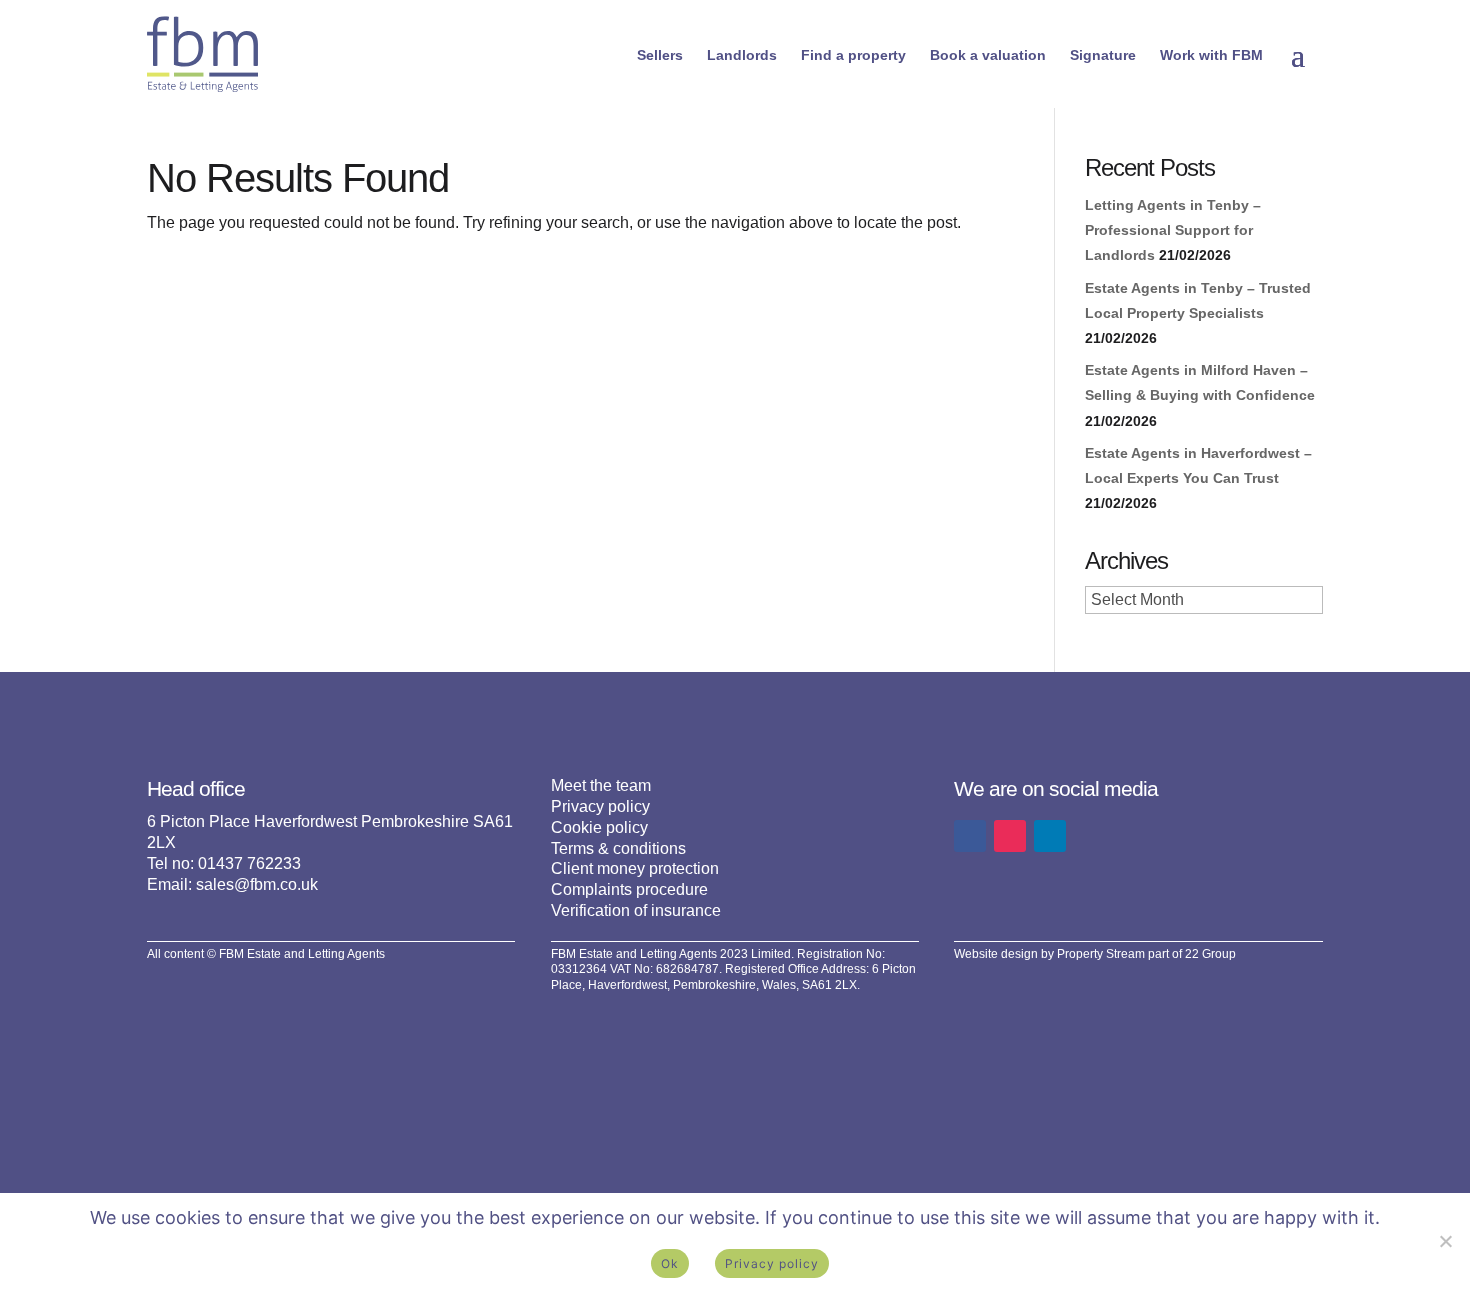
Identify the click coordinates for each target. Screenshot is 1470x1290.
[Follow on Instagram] (1010, 836)
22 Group (1210, 954)
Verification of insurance (636, 910)
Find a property (853, 55)
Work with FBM (1211, 55)
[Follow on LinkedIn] (1050, 836)
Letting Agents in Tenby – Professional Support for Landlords (1173, 230)
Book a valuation (988, 55)
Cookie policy (599, 827)
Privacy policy (600, 806)
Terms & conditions (618, 848)
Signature (1103, 55)
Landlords (742, 55)
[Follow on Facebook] (970, 836)
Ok (670, 1263)
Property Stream (1101, 954)
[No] (1445, 1241)
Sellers (660, 55)
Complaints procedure (629, 889)
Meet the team (601, 785)
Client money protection (635, 868)
